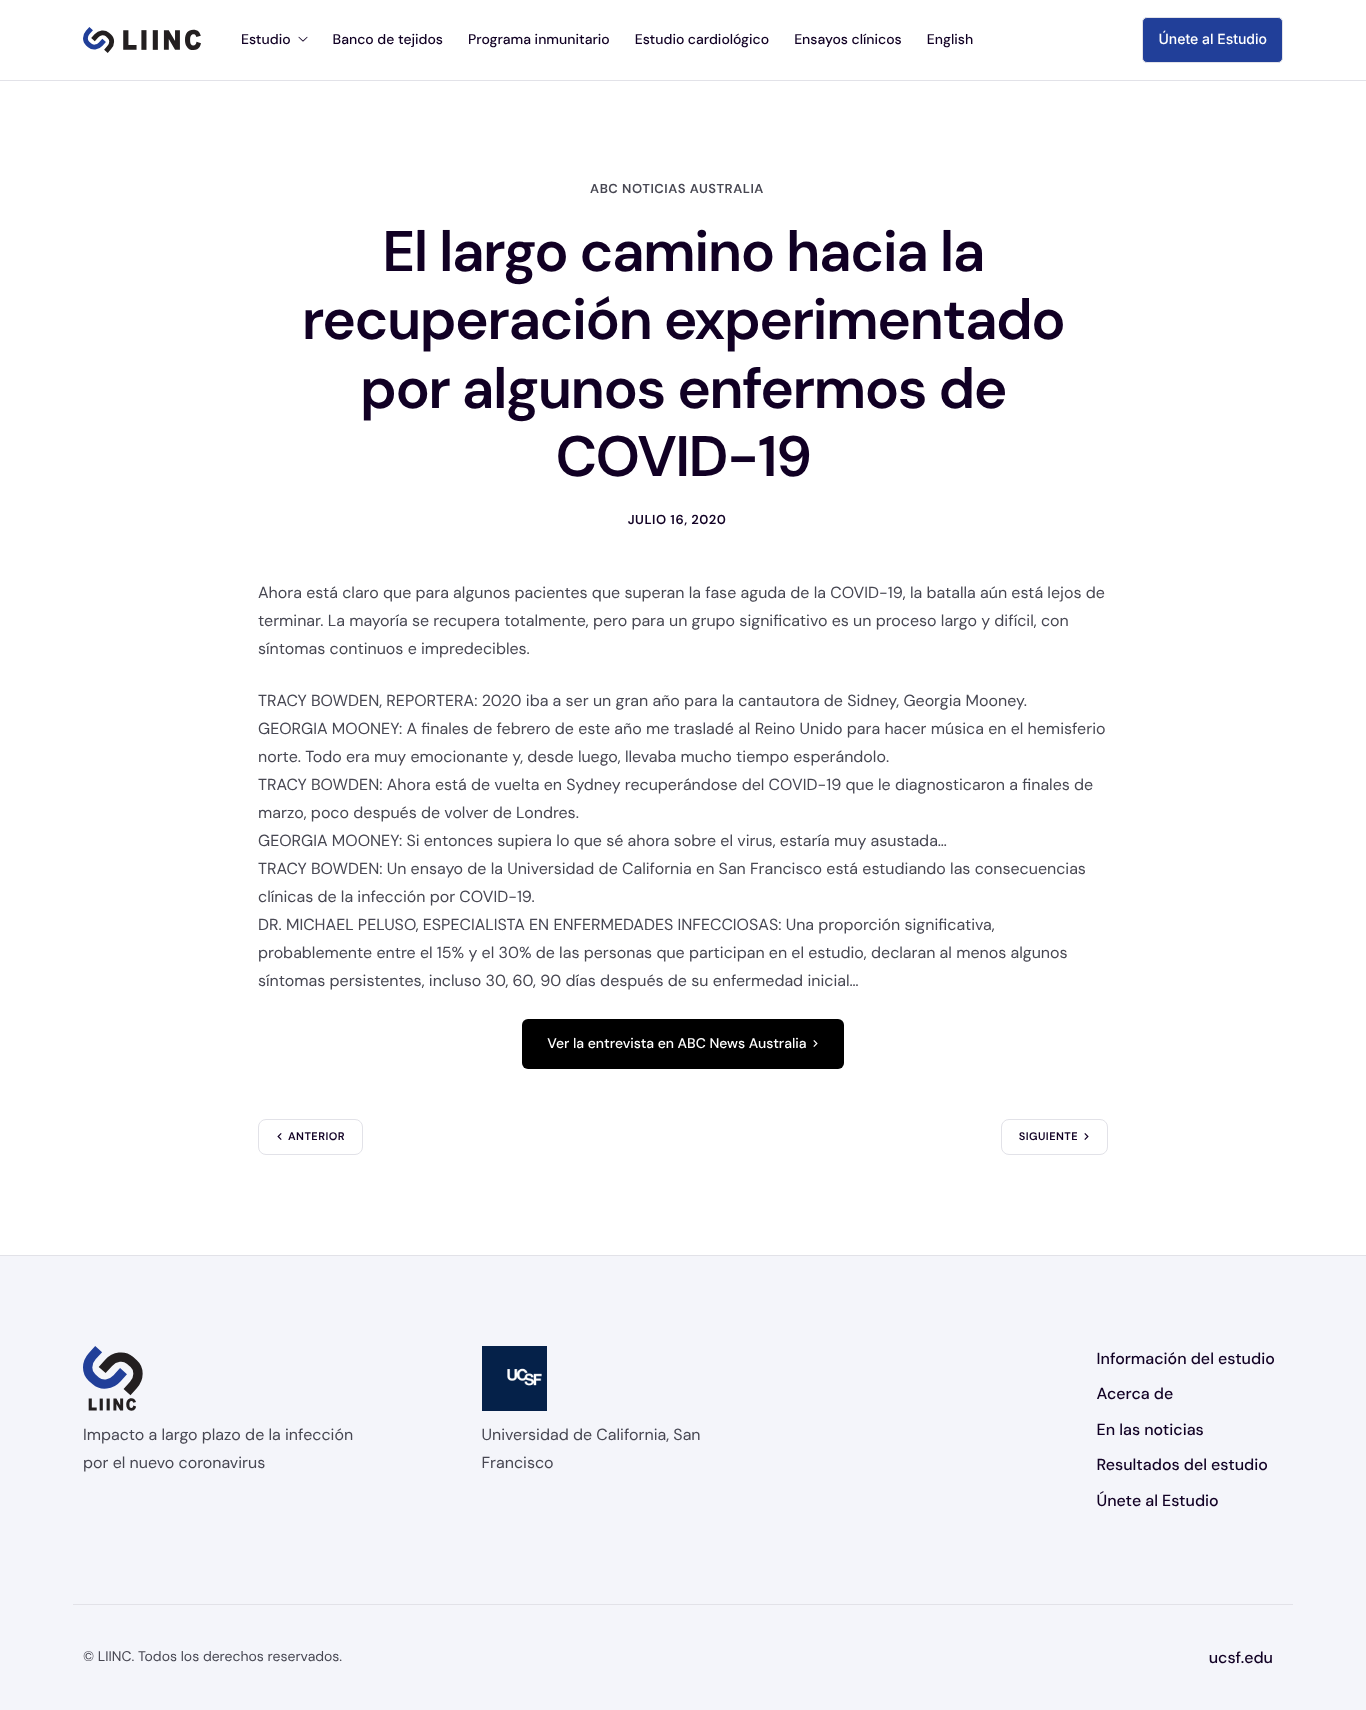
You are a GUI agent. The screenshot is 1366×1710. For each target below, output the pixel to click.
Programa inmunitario (539, 40)
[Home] (142, 40)
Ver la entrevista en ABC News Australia (676, 1044)
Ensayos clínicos (848, 40)
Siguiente (1048, 1137)
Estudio (266, 40)
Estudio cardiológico (702, 40)
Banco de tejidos (388, 40)
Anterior (316, 1137)
